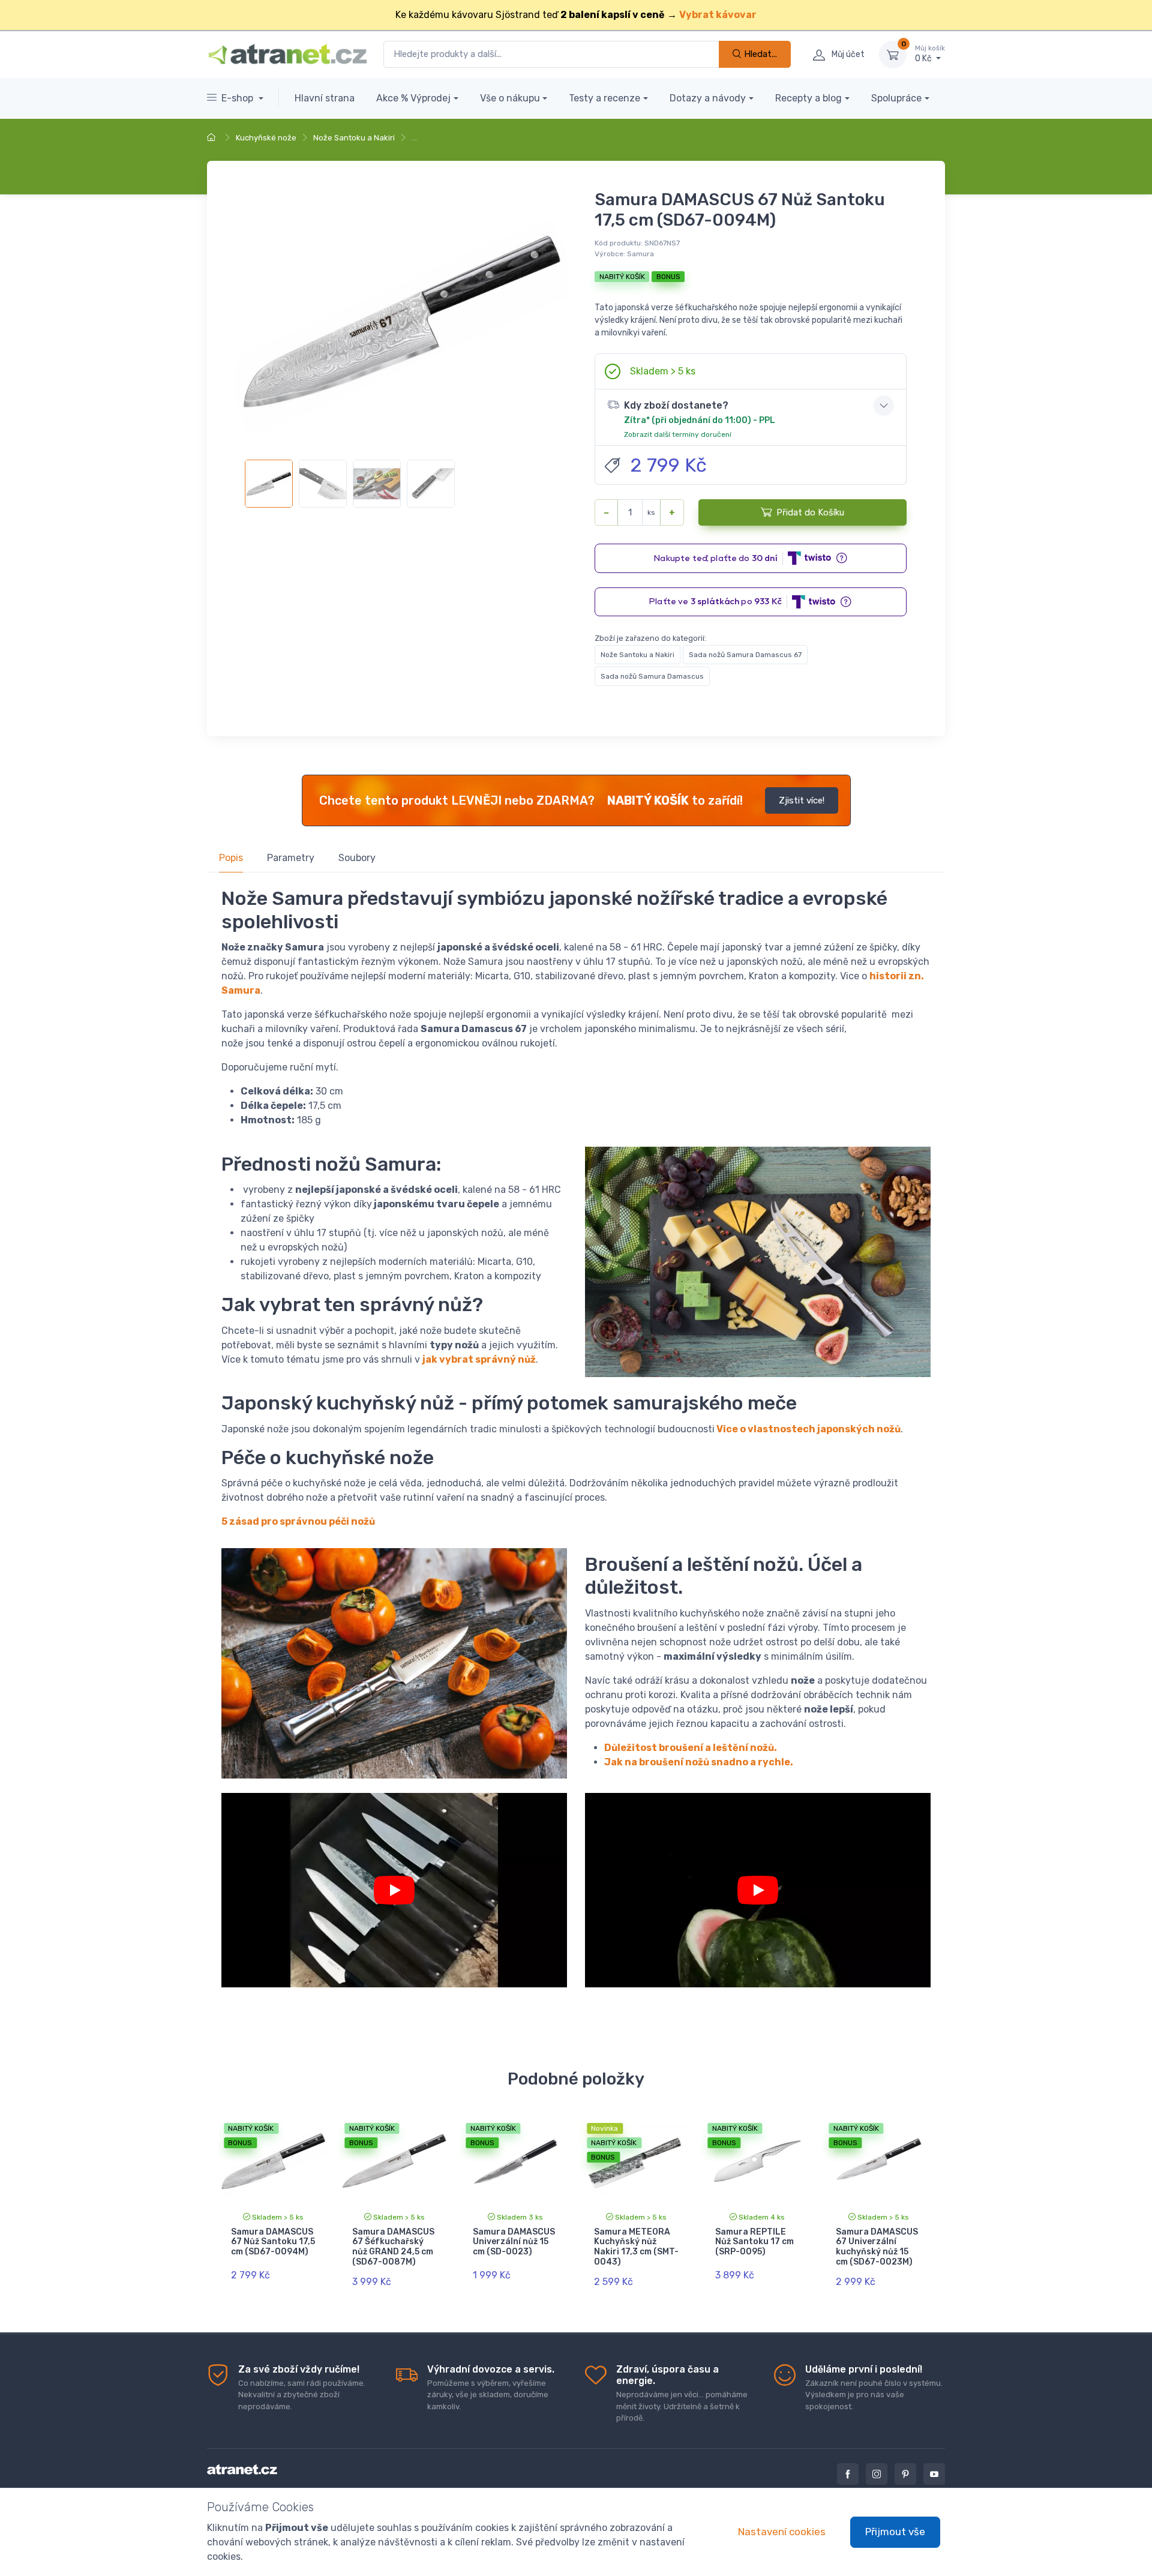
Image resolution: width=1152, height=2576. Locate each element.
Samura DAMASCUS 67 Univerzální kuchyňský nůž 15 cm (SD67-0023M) (877, 2247)
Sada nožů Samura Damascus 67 (745, 655)
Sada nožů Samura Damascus (652, 676)
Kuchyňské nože (266, 138)
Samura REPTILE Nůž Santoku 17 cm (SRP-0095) (754, 2242)
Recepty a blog (808, 98)
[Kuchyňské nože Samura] (758, 1890)
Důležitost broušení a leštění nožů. (691, 1748)
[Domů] (213, 138)
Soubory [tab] (357, 858)
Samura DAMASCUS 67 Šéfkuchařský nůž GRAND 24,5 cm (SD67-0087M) (393, 2247)
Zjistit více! (802, 800)
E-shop (238, 98)
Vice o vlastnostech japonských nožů (808, 1429)
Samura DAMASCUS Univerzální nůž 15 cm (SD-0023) (514, 2242)
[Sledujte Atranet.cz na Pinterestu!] (905, 2474)
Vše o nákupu (510, 98)
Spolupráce (896, 98)
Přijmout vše (895, 2532)
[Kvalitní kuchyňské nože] (394, 1890)
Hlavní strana (325, 98)
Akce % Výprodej (413, 98)
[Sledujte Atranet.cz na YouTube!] (934, 2474)
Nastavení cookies (782, 2532)
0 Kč (930, 54)
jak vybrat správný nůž (479, 1359)
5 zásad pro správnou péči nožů (298, 1521)
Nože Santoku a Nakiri (354, 138)
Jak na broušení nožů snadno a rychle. (699, 1762)
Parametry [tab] (291, 858)
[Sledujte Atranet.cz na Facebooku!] (848, 2474)
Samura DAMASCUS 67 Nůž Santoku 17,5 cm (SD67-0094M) (273, 2242)
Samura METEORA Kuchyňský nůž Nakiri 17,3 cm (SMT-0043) (636, 2247)
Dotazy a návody (708, 98)
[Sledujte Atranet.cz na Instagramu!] (877, 2474)
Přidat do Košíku (810, 512)
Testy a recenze (604, 98)
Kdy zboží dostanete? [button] (700, 419)
